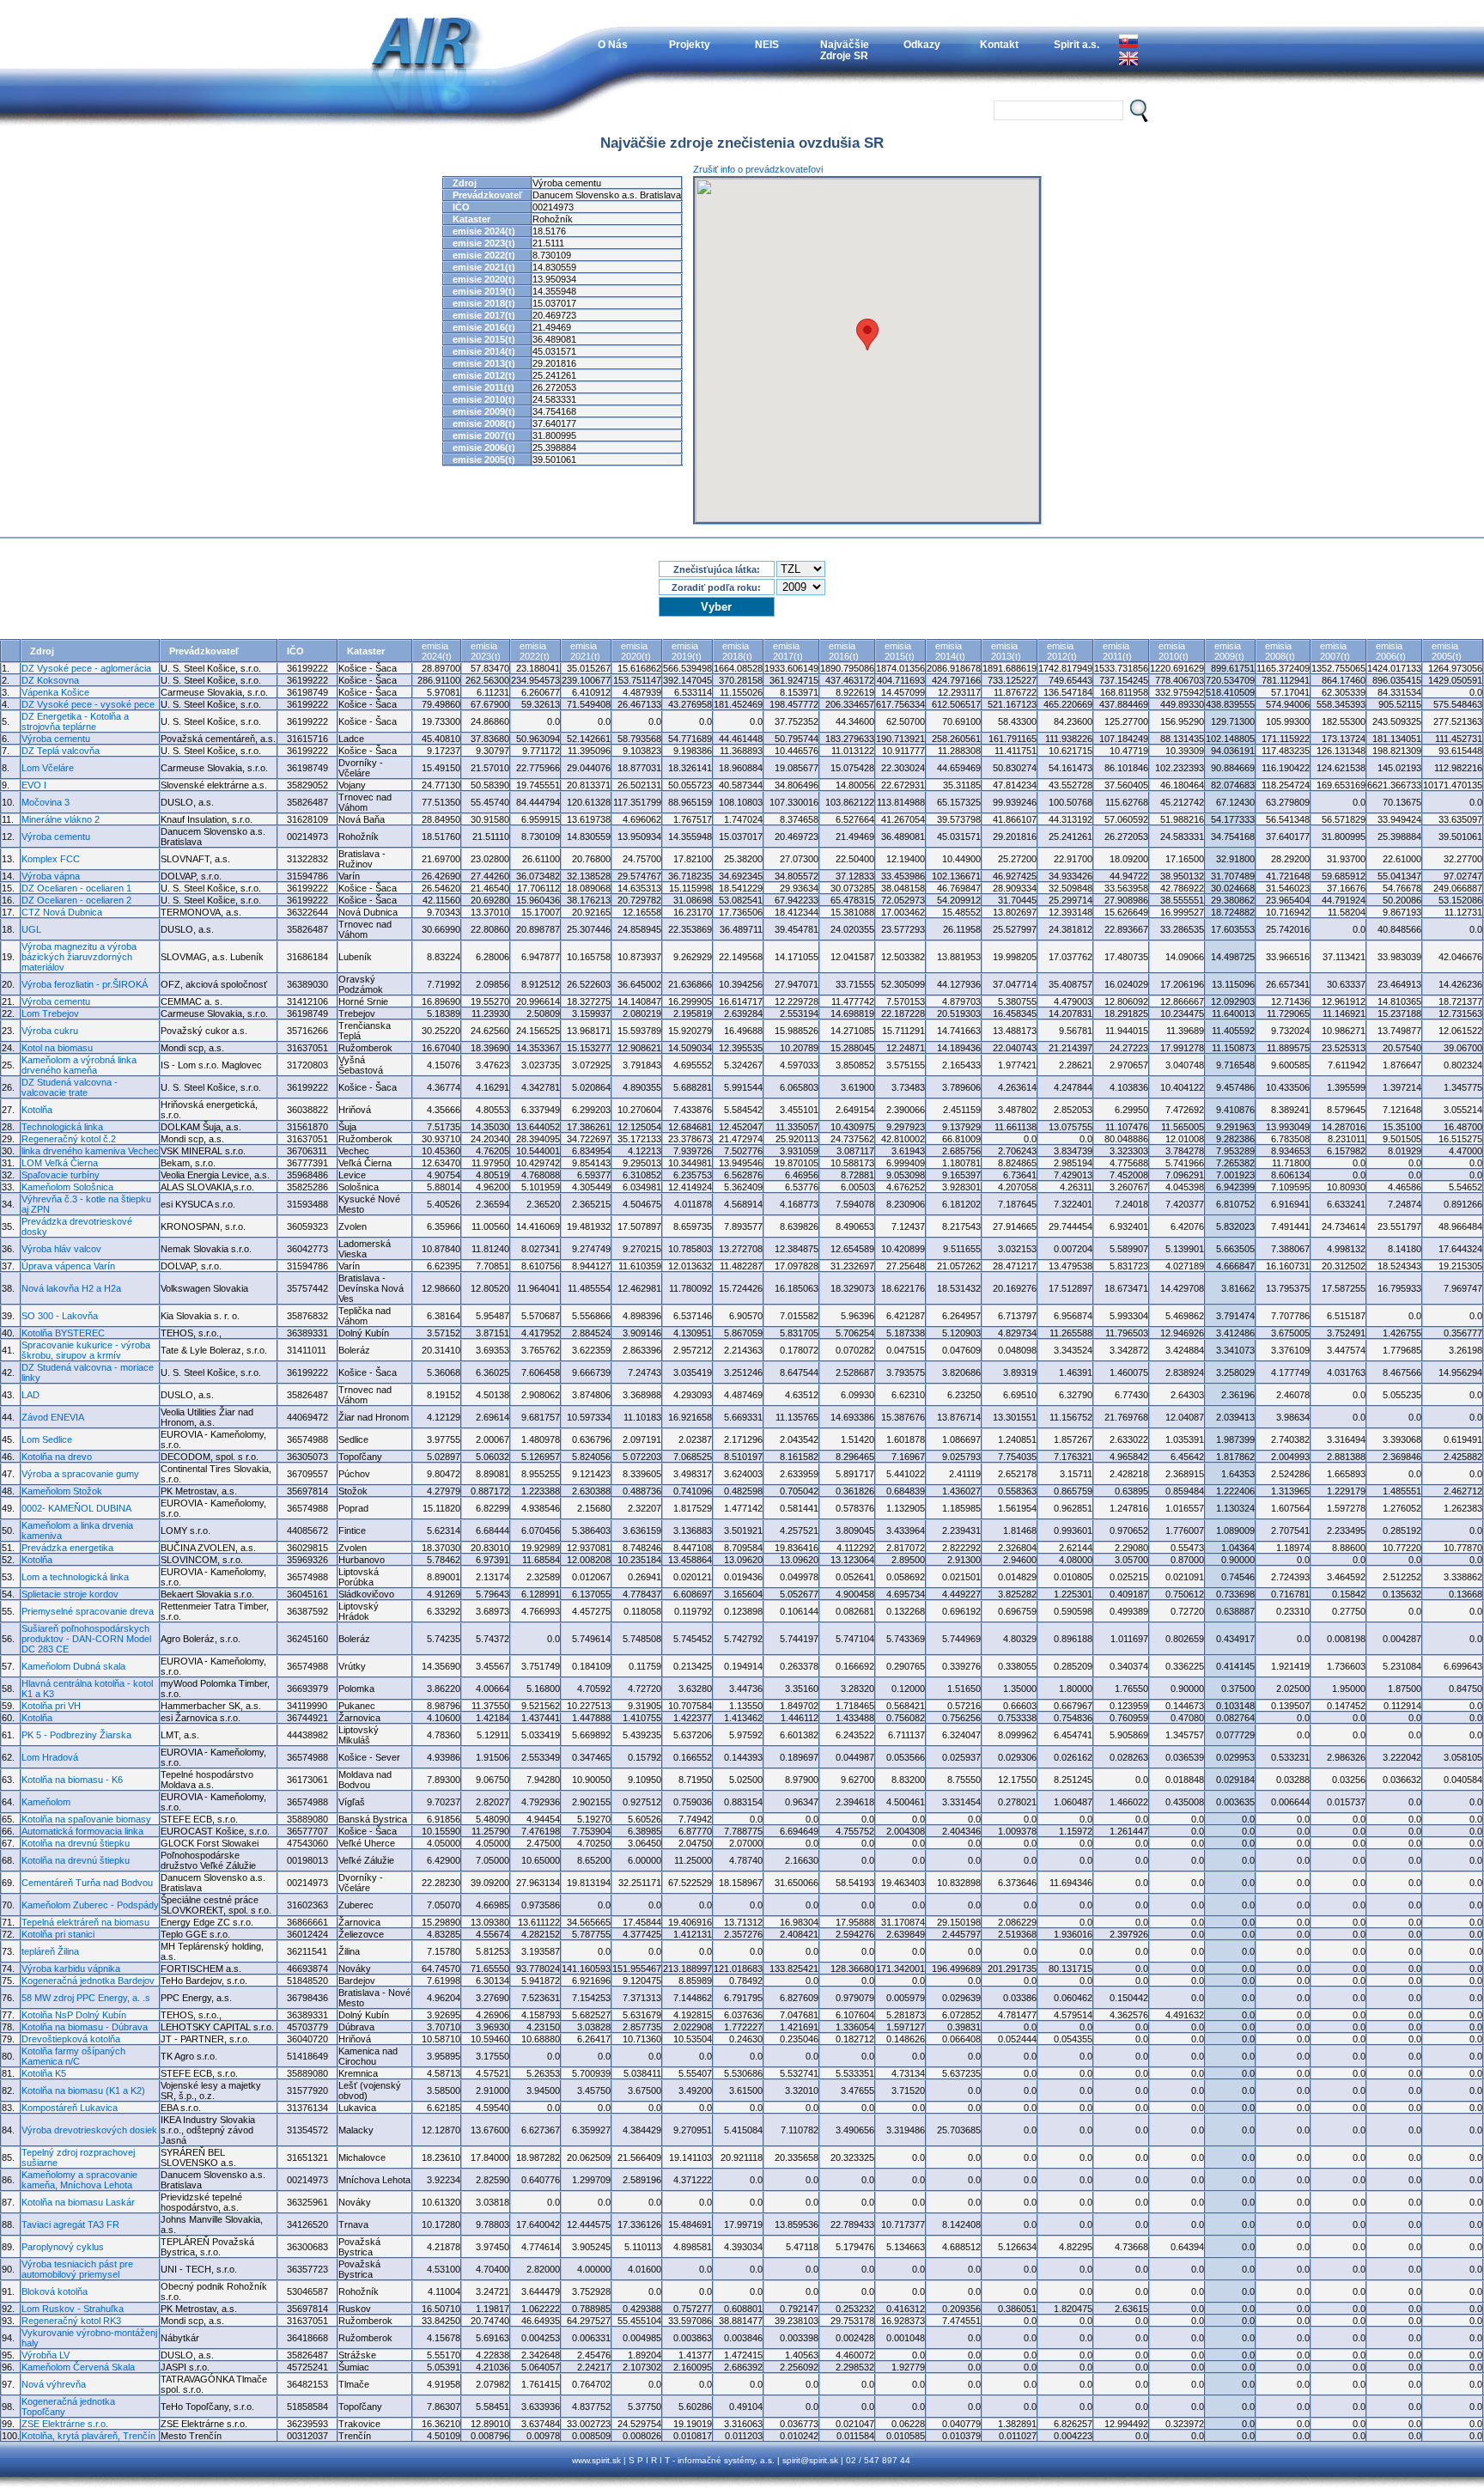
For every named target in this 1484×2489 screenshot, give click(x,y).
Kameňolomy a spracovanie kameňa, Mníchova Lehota (79, 2180)
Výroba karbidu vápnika (71, 1969)
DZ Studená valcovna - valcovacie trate (70, 1087)
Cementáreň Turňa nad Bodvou (87, 1883)
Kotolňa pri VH (51, 1706)
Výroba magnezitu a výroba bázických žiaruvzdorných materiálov (79, 957)
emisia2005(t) (1447, 651)
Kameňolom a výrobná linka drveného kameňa (79, 1065)
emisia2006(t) (1391, 651)
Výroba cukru (50, 1031)
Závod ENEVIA (53, 1417)
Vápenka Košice (55, 692)
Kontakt (999, 44)
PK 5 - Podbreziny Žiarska (76, 1735)
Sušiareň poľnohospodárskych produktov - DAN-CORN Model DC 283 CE (86, 1639)
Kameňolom (46, 1802)
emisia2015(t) (900, 651)
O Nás (613, 44)
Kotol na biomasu (57, 1048)
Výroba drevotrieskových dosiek (89, 2130)
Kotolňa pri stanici (58, 1934)
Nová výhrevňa (54, 2384)
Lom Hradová (50, 1757)
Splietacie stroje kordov (70, 1594)
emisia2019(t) (687, 651)
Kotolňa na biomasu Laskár (78, 2202)
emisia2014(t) (950, 651)
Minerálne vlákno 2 (61, 819)
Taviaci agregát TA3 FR (70, 2224)
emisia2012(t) (1062, 651)
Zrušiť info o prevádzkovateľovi (758, 169)
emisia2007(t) (1335, 651)
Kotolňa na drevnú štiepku (76, 1843)
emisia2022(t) (535, 651)
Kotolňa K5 (44, 2073)
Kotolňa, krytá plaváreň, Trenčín (88, 2436)
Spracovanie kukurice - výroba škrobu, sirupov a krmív (86, 1350)
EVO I (34, 785)
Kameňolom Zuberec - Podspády (90, 1905)
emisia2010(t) (1174, 651)
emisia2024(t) (437, 651)
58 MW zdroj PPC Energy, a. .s (86, 1998)
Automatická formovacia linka (82, 1831)
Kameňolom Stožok (62, 1491)
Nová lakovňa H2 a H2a (71, 1288)
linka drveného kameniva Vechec (90, 1151)
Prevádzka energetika (67, 1548)
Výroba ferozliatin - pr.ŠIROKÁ (85, 984)
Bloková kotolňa (55, 2291)
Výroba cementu (56, 739)
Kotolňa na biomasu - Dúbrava (85, 2027)
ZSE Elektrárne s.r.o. (65, 2424)
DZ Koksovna (50, 680)
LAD (30, 1395)
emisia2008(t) (1280, 651)
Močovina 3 (46, 802)
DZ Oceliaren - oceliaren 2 (76, 900)
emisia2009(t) (1229, 651)
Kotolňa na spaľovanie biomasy (86, 1819)
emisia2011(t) (1117, 651)
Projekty (690, 44)
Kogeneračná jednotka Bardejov (88, 1981)
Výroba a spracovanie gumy (80, 1474)
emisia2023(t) (486, 651)
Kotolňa (37, 1110)
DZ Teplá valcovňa (61, 751)
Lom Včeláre (48, 768)
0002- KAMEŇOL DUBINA (76, 1508)
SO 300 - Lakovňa (60, 1316)
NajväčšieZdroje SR (845, 50)
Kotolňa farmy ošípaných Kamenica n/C (73, 2056)
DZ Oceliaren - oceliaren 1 (76, 888)
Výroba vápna (51, 876)
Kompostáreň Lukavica (70, 2108)
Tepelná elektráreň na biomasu (85, 1922)
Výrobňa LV (46, 2355)
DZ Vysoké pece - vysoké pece (88, 704)
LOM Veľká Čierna (60, 1163)
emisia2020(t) (636, 651)
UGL (31, 929)
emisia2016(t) (844, 651)
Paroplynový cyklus (63, 2247)
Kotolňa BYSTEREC (63, 1333)
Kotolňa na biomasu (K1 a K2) (83, 2090)
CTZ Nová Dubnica (62, 912)
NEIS (767, 44)
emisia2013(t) (1006, 651)
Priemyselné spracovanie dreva (88, 1611)
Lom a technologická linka (75, 1577)
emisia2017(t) (788, 651)
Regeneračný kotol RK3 (71, 2321)
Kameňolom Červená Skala (78, 2367)
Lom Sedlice (47, 1439)
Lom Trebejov (50, 1013)
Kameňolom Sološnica (67, 1187)
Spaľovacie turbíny (61, 1175)
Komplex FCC (51, 859)
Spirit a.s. (1077, 44)
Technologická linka (62, 1127)
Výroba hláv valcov (61, 1249)
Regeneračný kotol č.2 (69, 1139)
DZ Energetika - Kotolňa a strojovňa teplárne (75, 721)
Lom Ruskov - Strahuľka (73, 2309)
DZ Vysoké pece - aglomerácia (86, 668)
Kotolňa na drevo (57, 1457)
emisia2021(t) (585, 651)
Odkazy (922, 44)
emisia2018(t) (737, 651)
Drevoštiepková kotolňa (71, 2039)
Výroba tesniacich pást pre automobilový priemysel (77, 2269)
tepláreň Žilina (50, 1951)
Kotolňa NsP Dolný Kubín (74, 2015)
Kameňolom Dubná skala (73, 1666)
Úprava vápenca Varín (68, 1266)
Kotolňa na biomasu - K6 (72, 1780)
